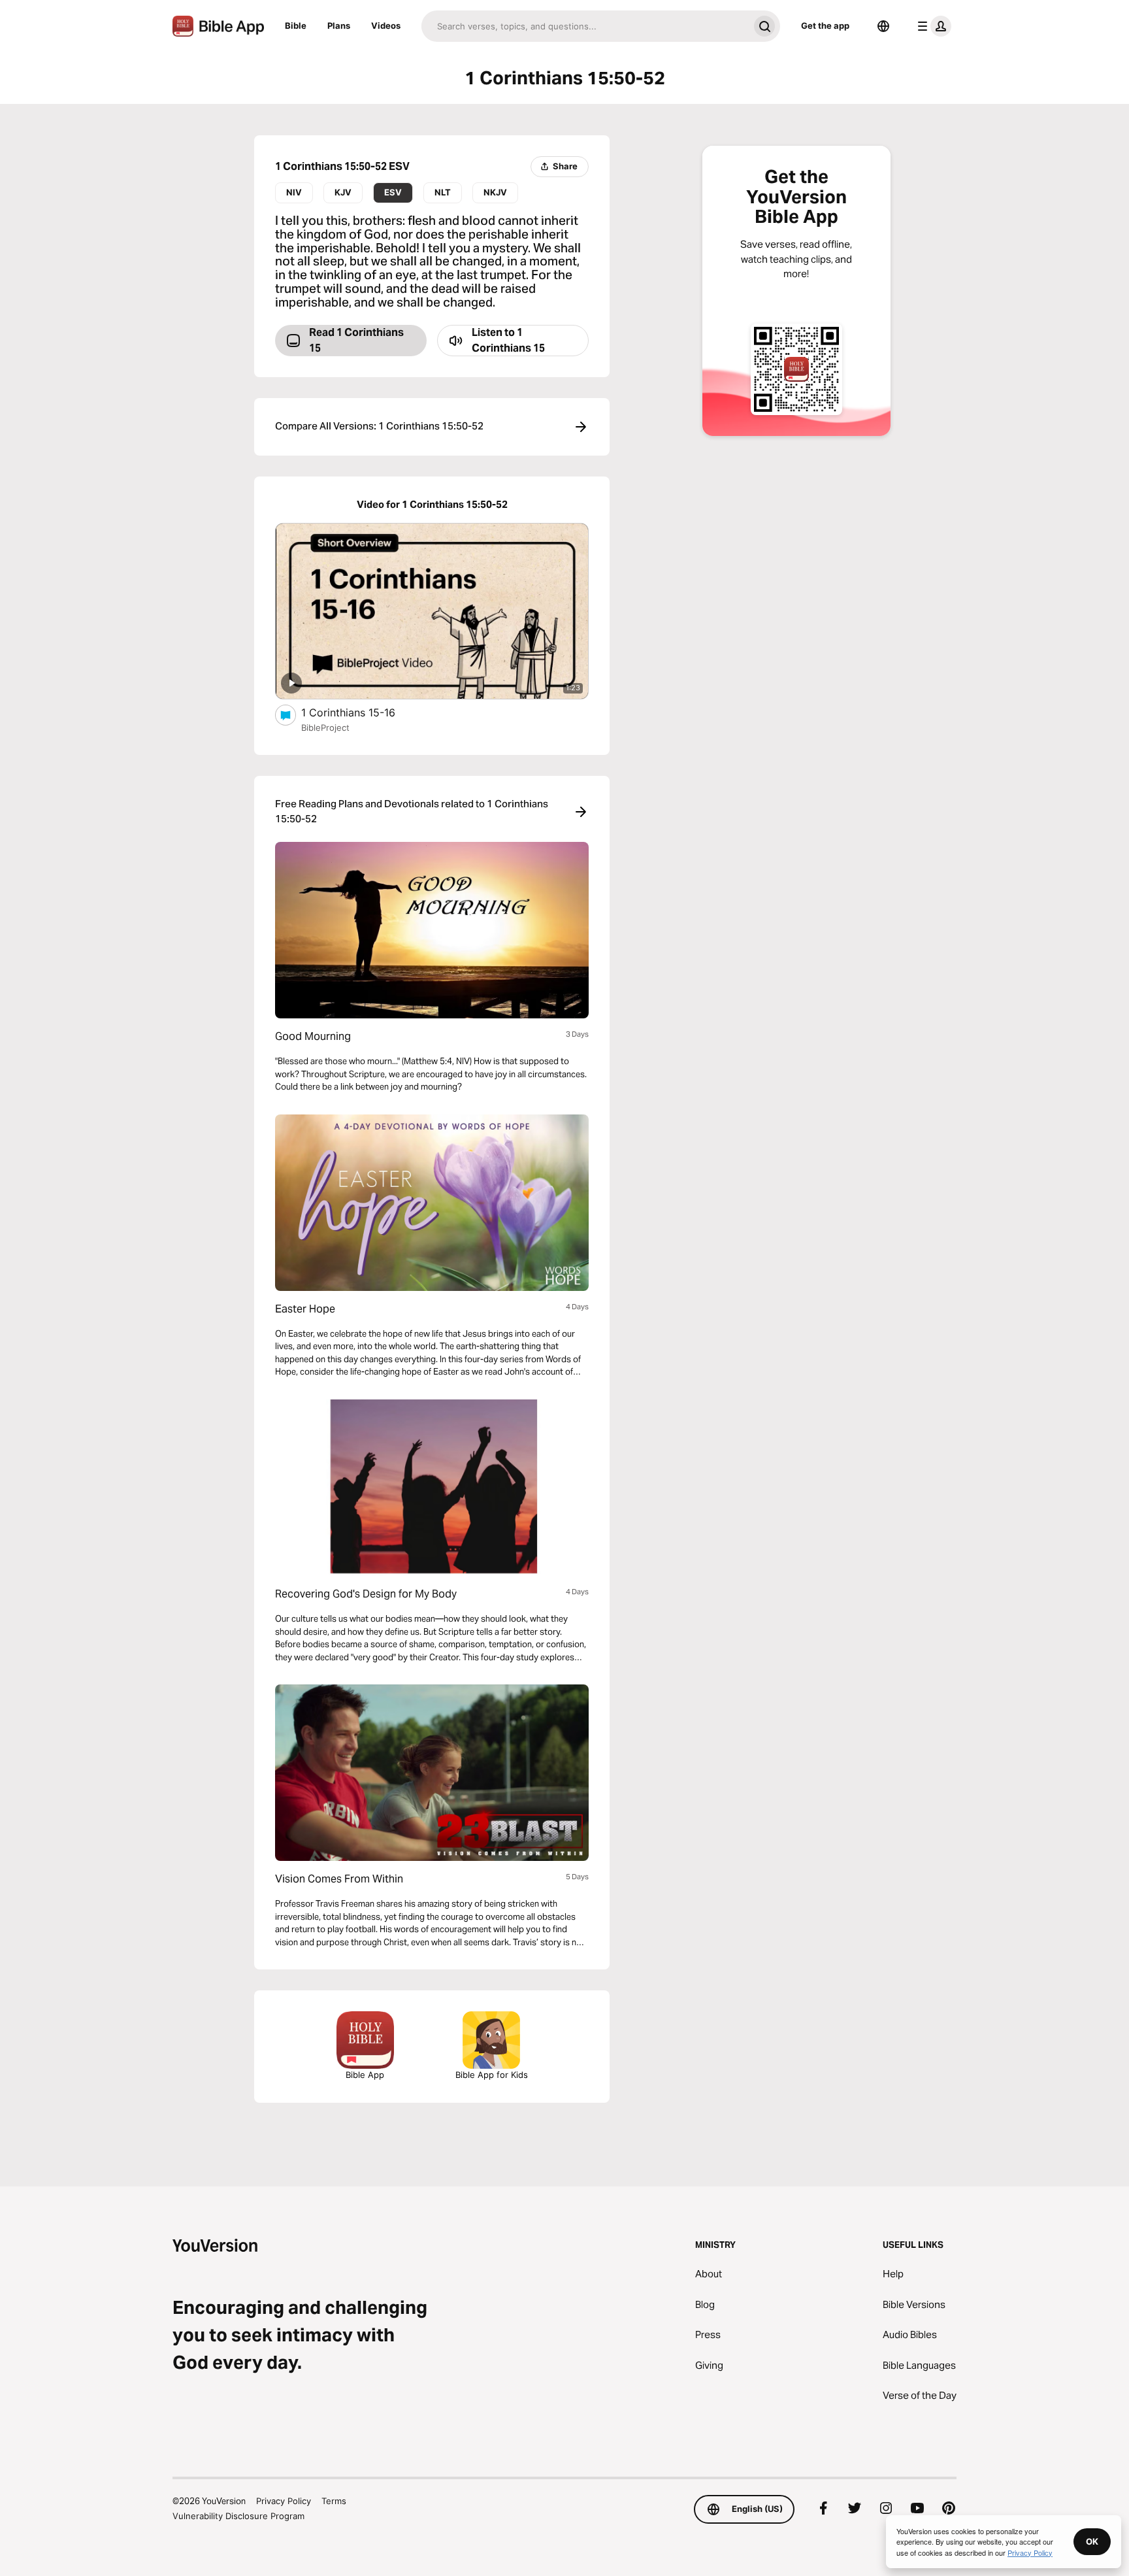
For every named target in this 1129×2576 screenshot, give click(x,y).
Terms (334, 2501)
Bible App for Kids (492, 2075)
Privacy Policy (284, 2501)
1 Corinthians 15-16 (361, 712)
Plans (339, 25)
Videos (386, 25)
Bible (296, 25)
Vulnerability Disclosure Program (238, 2516)
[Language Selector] (883, 26)
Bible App (365, 2075)
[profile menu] (932, 26)
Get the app (825, 25)
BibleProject (325, 728)
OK (1092, 2541)
